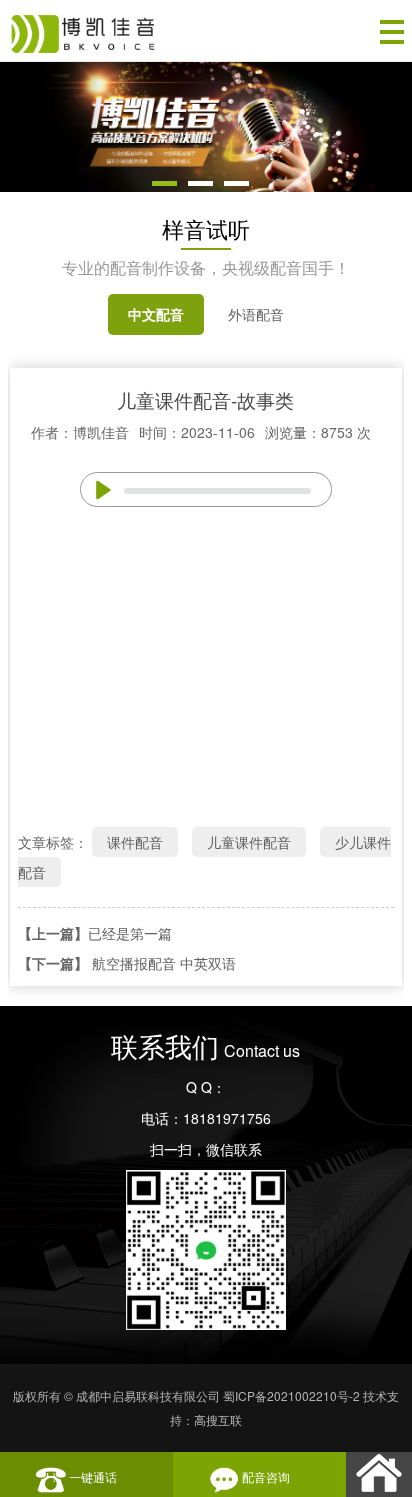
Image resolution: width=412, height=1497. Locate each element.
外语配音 (256, 314)
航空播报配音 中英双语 (164, 963)
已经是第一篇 (130, 933)
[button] (164, 183)
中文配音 (156, 314)
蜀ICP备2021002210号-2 (291, 1395)
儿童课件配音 (249, 842)
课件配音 (135, 842)
